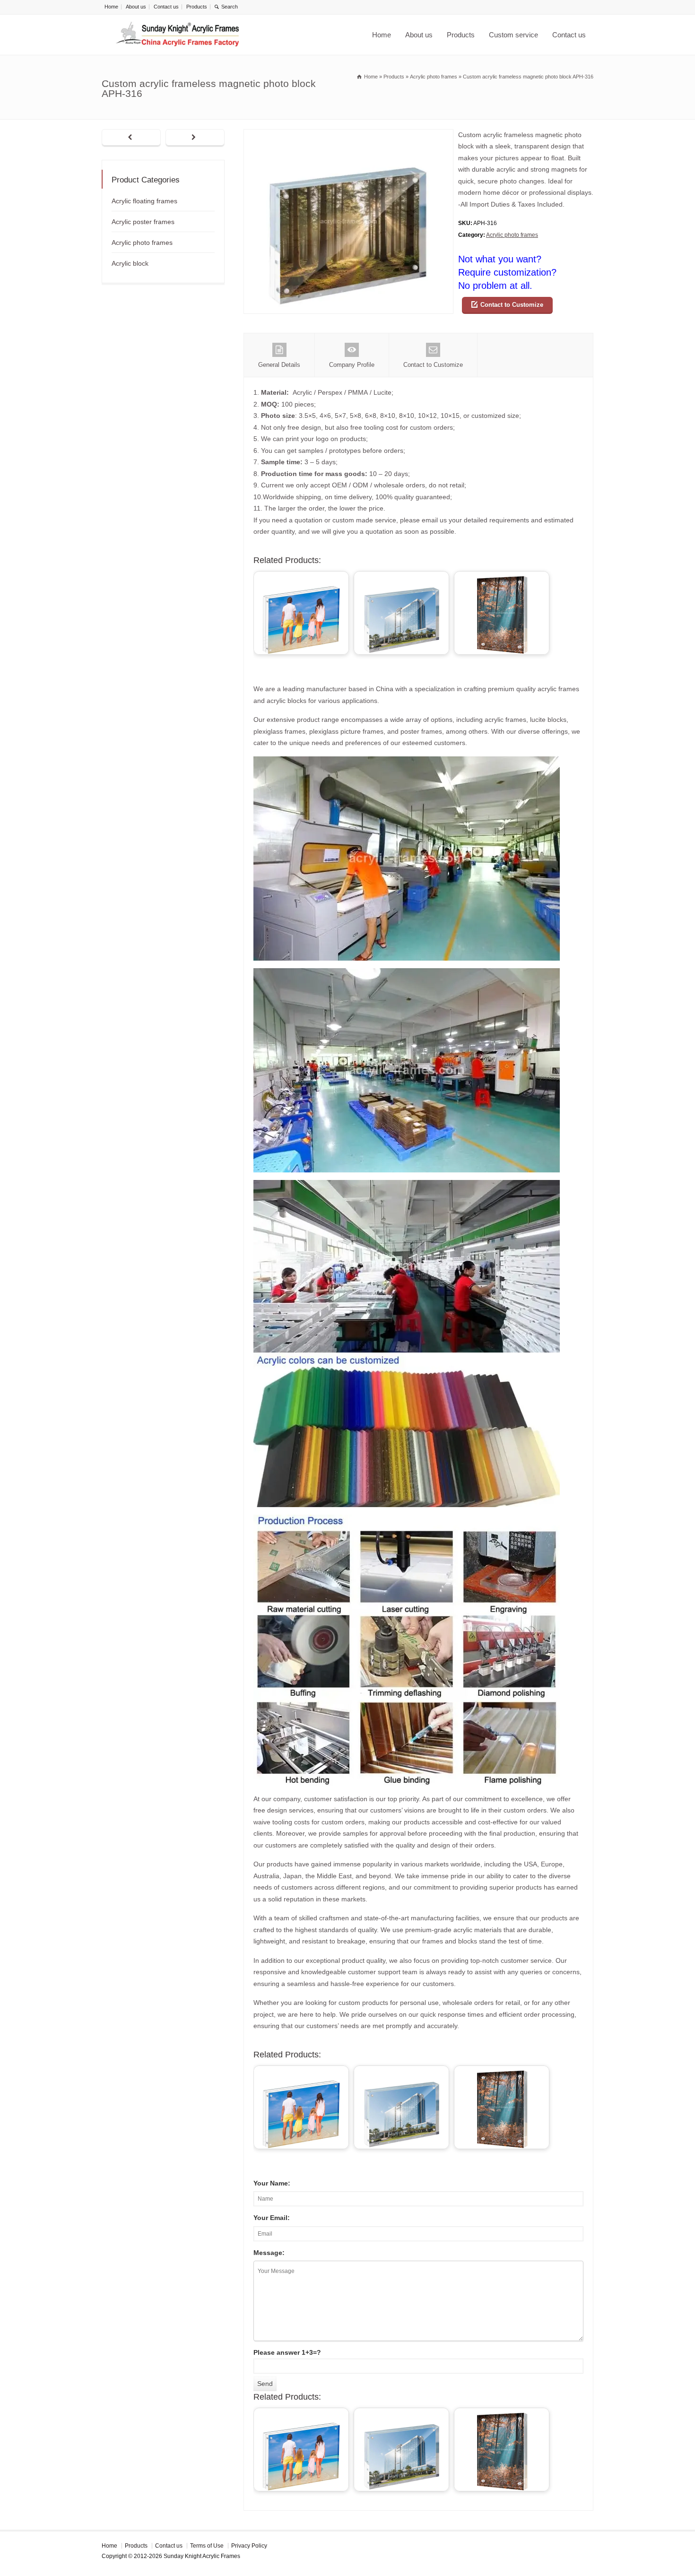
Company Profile (352, 365)
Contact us (166, 7)
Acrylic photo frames (512, 235)
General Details (279, 365)
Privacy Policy (249, 2546)
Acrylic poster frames (143, 222)
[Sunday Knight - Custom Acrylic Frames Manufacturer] (177, 35)
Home (111, 7)
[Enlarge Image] (348, 135)
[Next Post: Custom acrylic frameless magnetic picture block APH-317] (195, 138)
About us (136, 7)
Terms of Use (207, 2546)
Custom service (513, 35)
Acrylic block (130, 263)
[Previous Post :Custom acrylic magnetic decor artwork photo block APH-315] (131, 138)
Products (197, 7)
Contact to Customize (512, 305)
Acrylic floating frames (144, 201)
